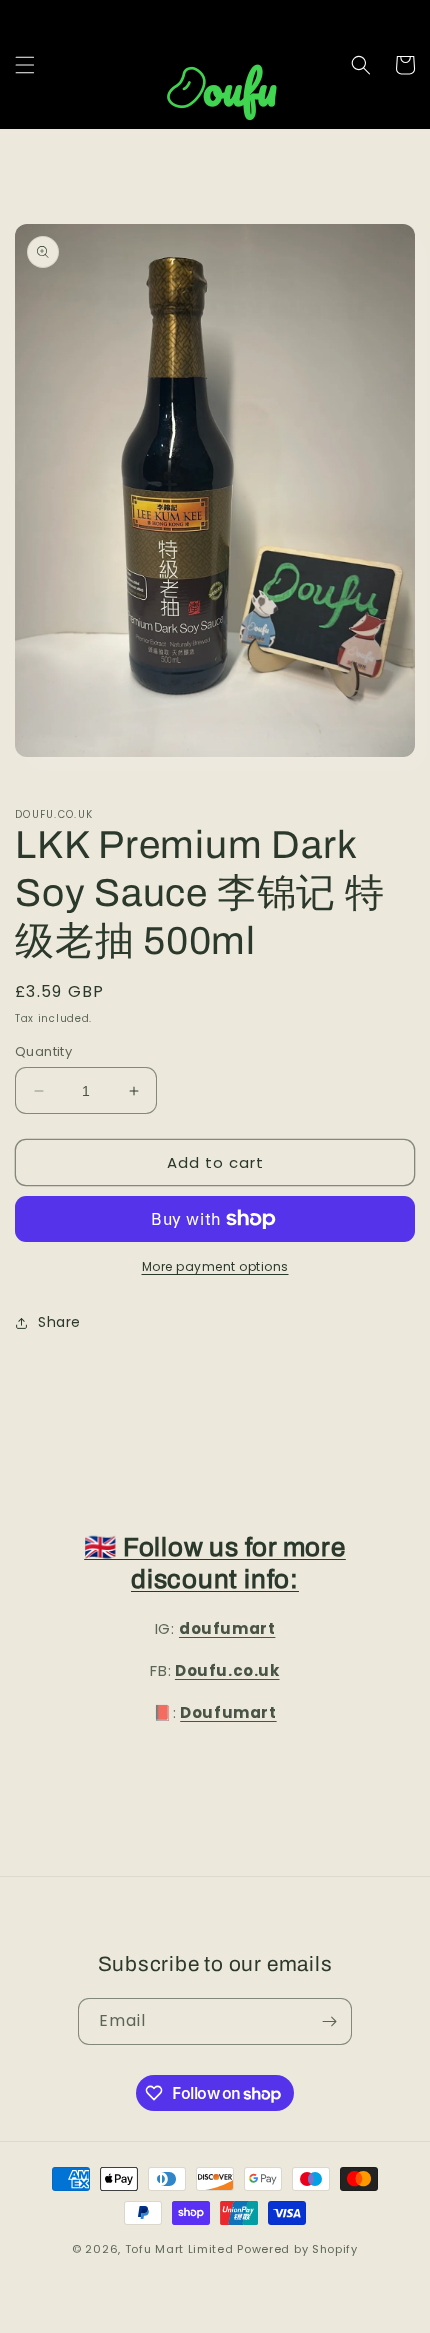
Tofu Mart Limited (179, 2249)
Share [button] (59, 1322)
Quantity (43, 1051)
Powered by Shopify (297, 2249)
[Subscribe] (329, 2021)
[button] (25, 65)
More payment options (215, 1266)
